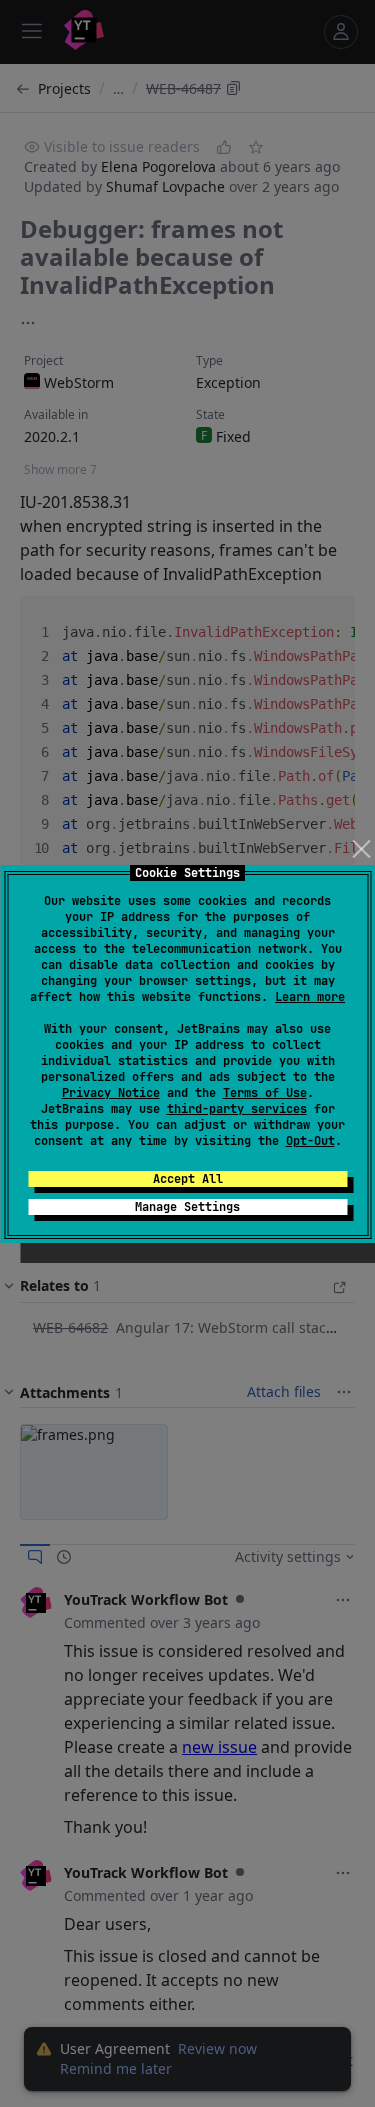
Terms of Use (265, 1093)
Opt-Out (310, 1141)
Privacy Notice (111, 1093)
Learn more (310, 997)
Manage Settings (187, 1207)
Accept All (188, 1179)
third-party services (237, 1109)
